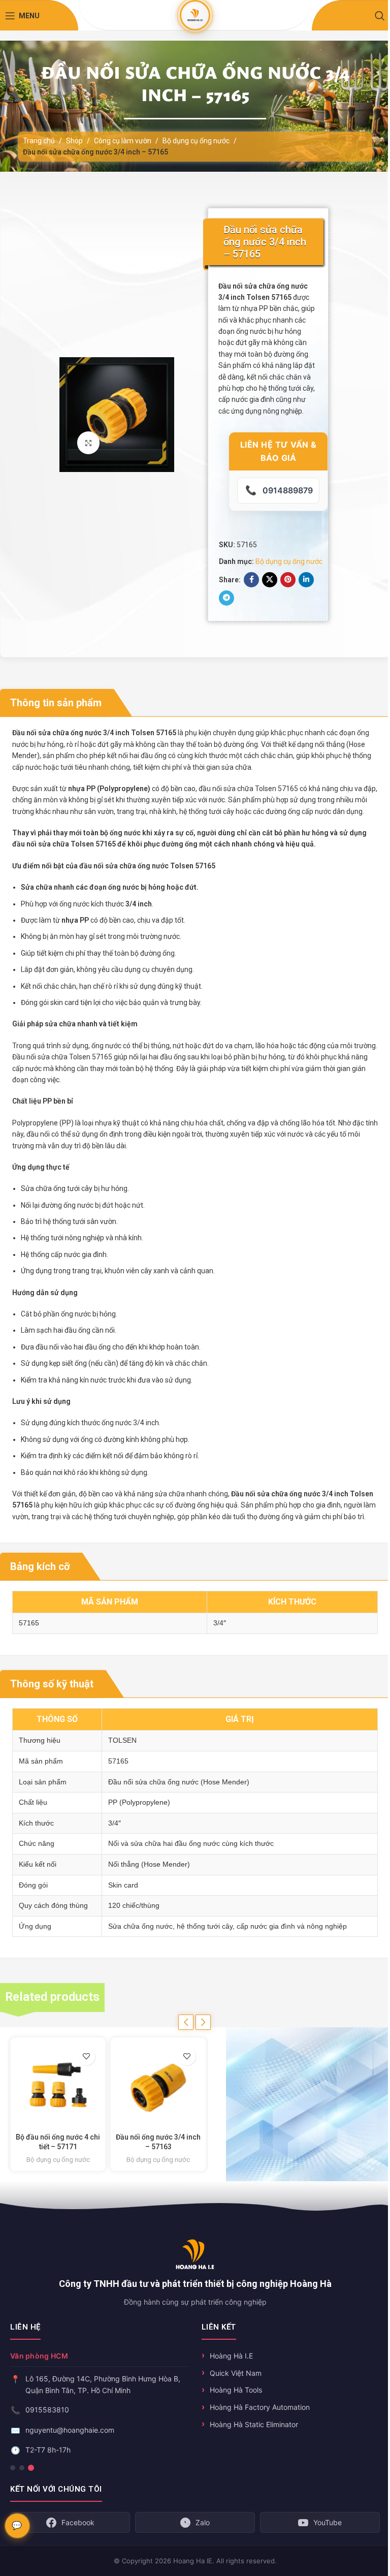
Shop (74, 141)
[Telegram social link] (226, 598)
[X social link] (270, 580)
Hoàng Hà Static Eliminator (254, 2424)
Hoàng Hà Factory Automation (260, 2407)
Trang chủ (39, 141)
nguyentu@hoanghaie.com (70, 2430)
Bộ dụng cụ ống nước (196, 141)
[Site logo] (195, 15)
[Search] (380, 16)
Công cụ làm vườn (123, 141)
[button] (186, 2022)
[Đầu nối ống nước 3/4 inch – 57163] (154, 2085)
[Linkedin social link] (306, 580)
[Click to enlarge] (89, 443)
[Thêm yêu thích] (83, 2056)
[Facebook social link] (251, 580)
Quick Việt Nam (236, 2373)
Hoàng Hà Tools (236, 2390)
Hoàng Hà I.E (231, 2356)
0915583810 (47, 2410)
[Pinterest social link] (288, 580)
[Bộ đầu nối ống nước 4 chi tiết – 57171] (54, 2085)
